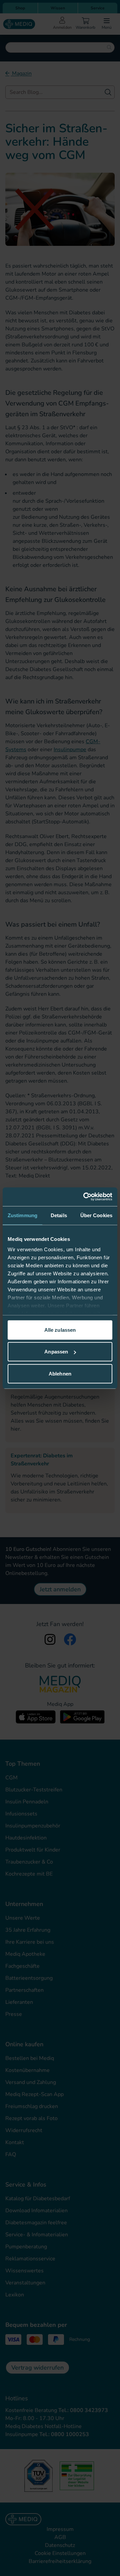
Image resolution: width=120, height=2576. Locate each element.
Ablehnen (60, 1373)
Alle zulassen (60, 1330)
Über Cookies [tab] (96, 1215)
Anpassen (56, 1352)
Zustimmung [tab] (22, 1215)
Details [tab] (59, 1215)
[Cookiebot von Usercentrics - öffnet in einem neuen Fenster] (85, 1197)
